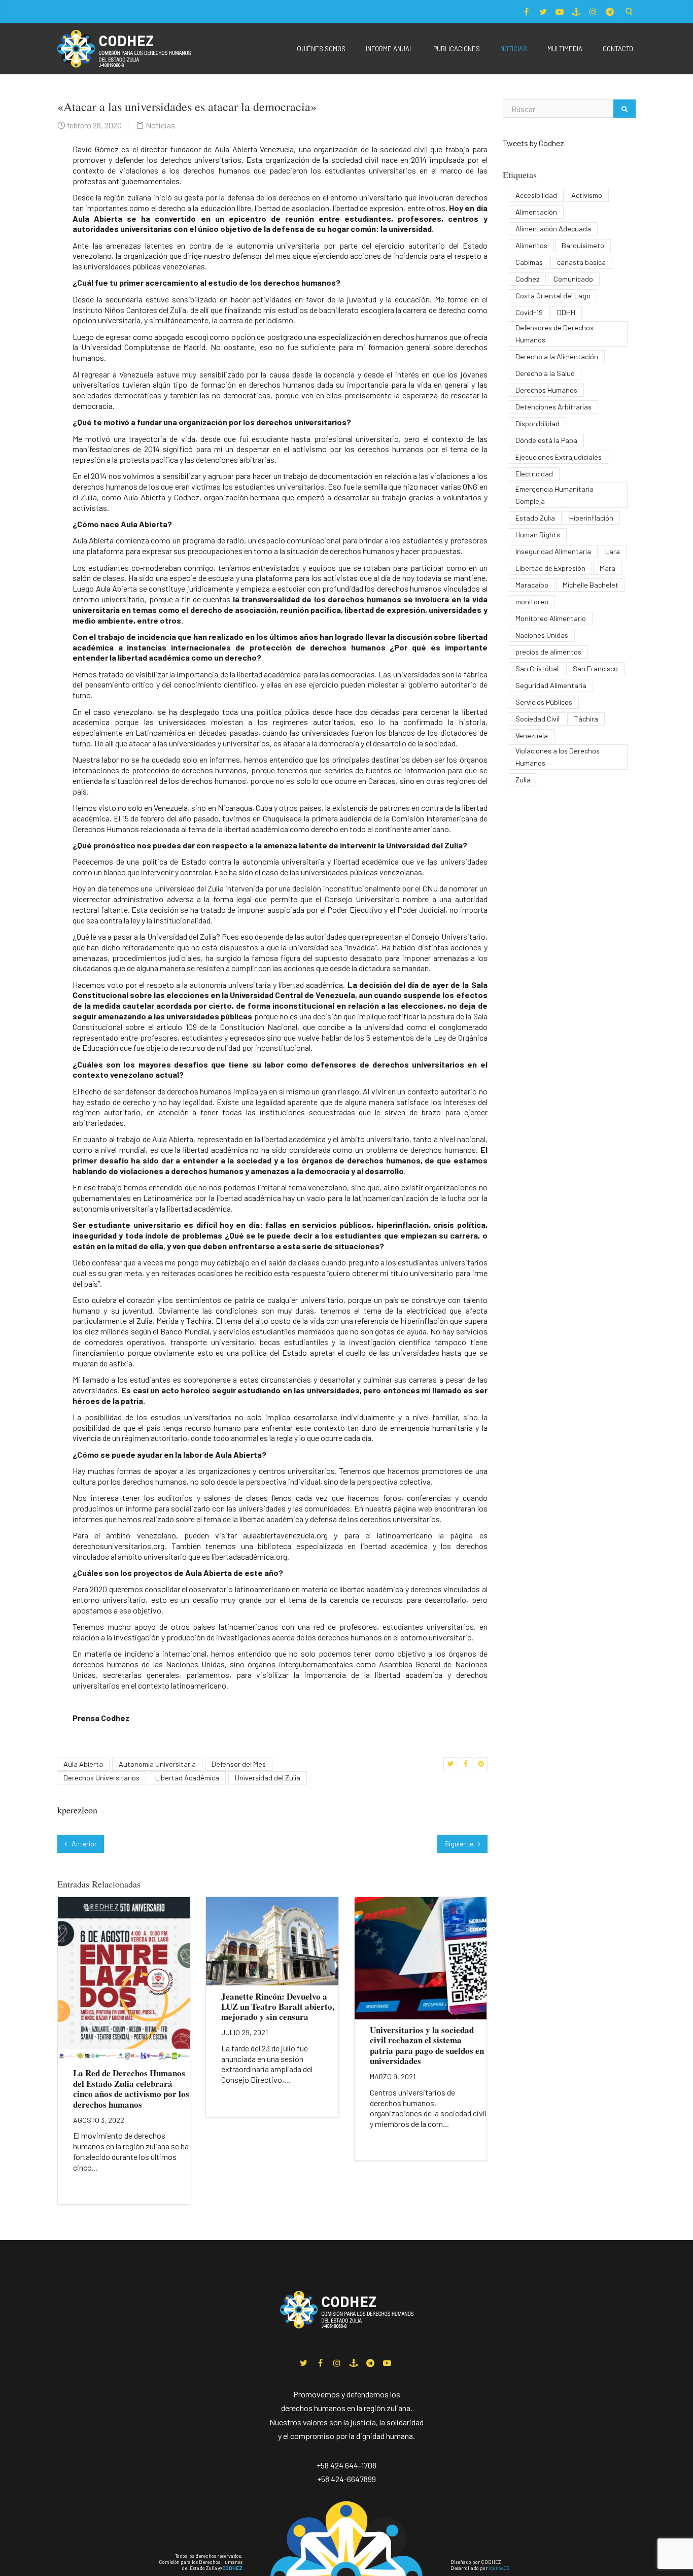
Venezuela (532, 735)
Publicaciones (457, 49)
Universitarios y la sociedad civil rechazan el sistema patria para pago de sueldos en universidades (427, 2045)
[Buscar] (625, 109)
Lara (613, 551)
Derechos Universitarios (101, 1778)
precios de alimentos (548, 652)
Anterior (83, 1844)
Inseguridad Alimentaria (553, 551)
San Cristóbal (537, 668)
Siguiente (460, 1844)
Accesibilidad (536, 195)
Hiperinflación (591, 518)
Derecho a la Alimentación (557, 356)
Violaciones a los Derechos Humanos (558, 757)
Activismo (587, 195)
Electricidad (534, 474)
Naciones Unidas (542, 635)
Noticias (514, 49)
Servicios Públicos (544, 702)
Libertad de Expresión (550, 568)
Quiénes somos (321, 49)
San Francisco (595, 668)
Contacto (618, 49)
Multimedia (565, 49)
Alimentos (531, 245)
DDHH (566, 312)
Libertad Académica (187, 1778)
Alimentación (536, 212)
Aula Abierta (83, 1764)
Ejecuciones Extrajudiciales (559, 457)
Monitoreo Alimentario (551, 618)
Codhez (527, 279)
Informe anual (389, 49)
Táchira (586, 719)
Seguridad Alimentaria (551, 685)
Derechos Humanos (546, 390)
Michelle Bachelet (591, 585)
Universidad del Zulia (268, 1778)
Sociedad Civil (538, 719)
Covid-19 (529, 312)
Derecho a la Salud (545, 373)
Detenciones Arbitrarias (553, 407)
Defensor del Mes (239, 1764)
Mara (608, 568)
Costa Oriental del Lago (553, 296)
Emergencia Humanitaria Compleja (555, 495)
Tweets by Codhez (533, 143)
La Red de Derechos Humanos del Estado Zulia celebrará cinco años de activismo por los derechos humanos (131, 2088)
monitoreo (532, 602)
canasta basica (581, 262)
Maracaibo (532, 585)
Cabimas (529, 262)
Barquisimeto (583, 245)
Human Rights (538, 535)
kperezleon (77, 1810)
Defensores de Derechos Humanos (555, 334)
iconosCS (499, 2568)
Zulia (523, 780)
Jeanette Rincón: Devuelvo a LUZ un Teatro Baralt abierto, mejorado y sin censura (278, 2007)
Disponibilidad (538, 423)
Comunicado (573, 279)
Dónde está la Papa (546, 440)
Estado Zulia (535, 518)
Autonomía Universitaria (157, 1764)
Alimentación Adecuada (553, 229)
